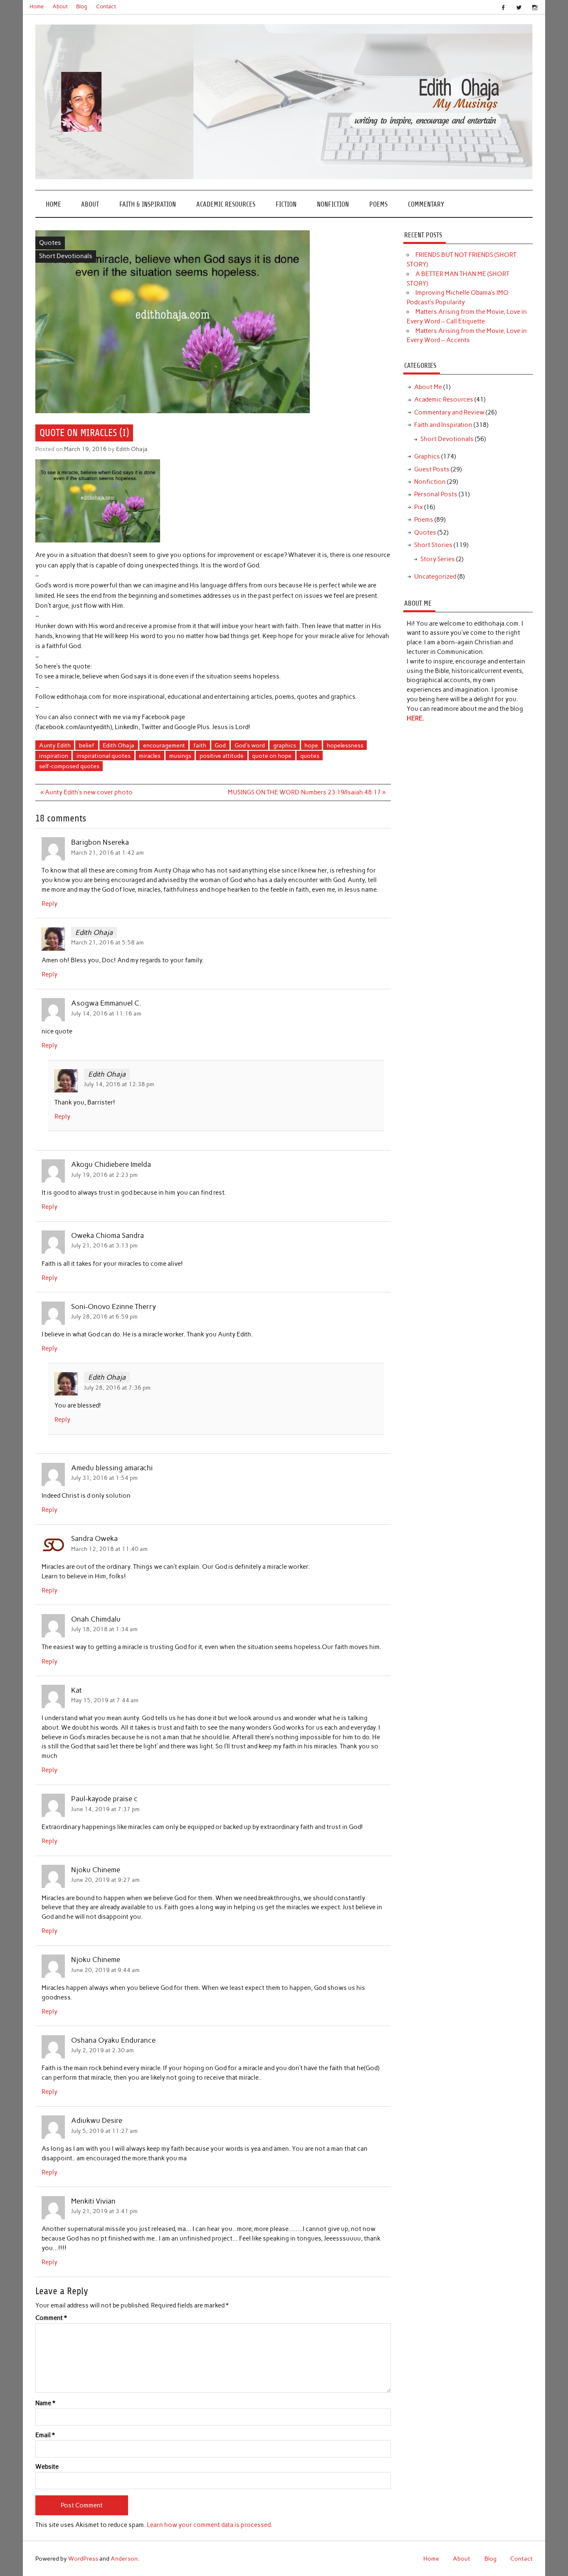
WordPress (83, 2559)
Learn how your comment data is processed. (209, 2525)
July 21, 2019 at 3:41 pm (104, 2211)
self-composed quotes (69, 766)
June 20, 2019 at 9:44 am (105, 1970)
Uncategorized (435, 577)
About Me (428, 387)
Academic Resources (226, 204)
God (220, 745)
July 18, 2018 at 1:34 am (104, 1629)
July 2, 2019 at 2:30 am (102, 2050)
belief (87, 745)
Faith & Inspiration (148, 204)
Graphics (427, 456)
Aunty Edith (55, 745)
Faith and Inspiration (443, 425)
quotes (310, 756)
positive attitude (222, 756)
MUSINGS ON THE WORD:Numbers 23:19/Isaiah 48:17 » (307, 792)
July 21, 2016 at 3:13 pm (104, 1245)
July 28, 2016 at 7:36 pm (117, 1388)
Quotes (50, 243)
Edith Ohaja (132, 449)
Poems (378, 204)
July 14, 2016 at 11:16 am (106, 1013)
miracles (150, 756)
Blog (82, 6)
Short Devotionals (66, 256)
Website (47, 2467)
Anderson (124, 2559)
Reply (49, 904)
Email (45, 2435)
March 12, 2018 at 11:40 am (109, 1549)
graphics (285, 745)
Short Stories (433, 545)
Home (37, 6)
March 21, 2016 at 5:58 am (107, 942)
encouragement (164, 745)
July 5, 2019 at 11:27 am (104, 2131)
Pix (419, 507)
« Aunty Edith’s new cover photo (86, 792)
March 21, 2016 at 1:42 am (107, 853)
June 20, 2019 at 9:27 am (105, 1880)
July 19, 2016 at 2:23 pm (104, 1175)
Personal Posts (436, 494)
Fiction (286, 204)
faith (200, 745)
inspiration (54, 756)
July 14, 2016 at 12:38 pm (119, 1084)
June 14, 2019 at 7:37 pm (105, 1809)
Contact (106, 6)
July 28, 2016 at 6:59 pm (104, 1316)
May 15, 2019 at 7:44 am (105, 1700)
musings (180, 756)
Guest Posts (432, 469)
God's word (250, 745)
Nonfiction (333, 204)
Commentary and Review (449, 412)
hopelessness (345, 745)
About (60, 6)
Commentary (426, 204)
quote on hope (272, 756)
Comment (51, 2318)
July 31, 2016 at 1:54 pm (104, 1478)
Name (45, 2403)
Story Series (438, 559)
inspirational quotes (104, 756)
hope (311, 745)
